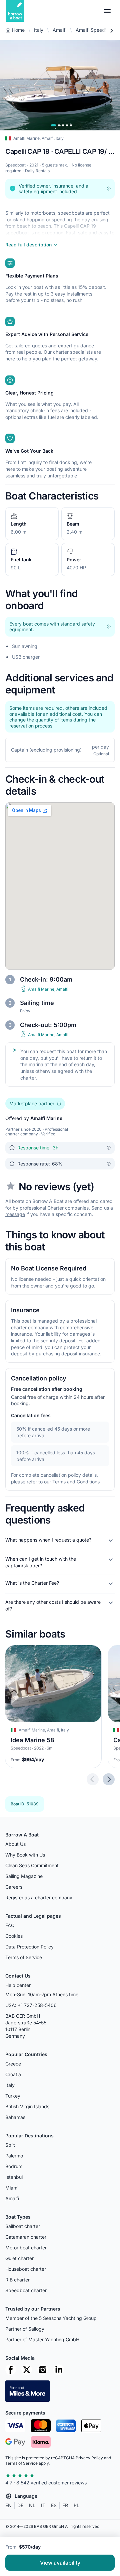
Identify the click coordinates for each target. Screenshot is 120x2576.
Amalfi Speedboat (95, 30)
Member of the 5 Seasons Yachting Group (51, 2318)
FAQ (10, 1925)
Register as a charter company (39, 1897)
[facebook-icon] (11, 2370)
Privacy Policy (89, 2458)
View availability (60, 2563)
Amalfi (59, 30)
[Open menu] (107, 11)
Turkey (13, 2096)
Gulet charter (19, 2258)
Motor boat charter (26, 2248)
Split (10, 2145)
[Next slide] (109, 1780)
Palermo (14, 2156)
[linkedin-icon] (59, 2370)
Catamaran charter (26, 2237)
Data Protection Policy (29, 1947)
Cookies (14, 1936)
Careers (14, 1887)
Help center (18, 1985)
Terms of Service (24, 1957)
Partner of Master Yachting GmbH (42, 2339)
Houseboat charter (26, 2269)
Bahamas (15, 2117)
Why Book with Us (25, 1855)
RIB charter (17, 2280)
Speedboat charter (26, 2290)
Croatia (13, 2074)
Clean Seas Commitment (32, 1865)
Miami (12, 2188)
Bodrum (14, 2166)
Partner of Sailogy (25, 2329)
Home (18, 30)
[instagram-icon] (43, 2370)
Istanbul (14, 2177)
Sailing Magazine (24, 1876)
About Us (15, 1844)
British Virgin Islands (27, 2106)
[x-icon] (27, 2370)
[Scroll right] (111, 31)
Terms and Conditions (76, 1482)
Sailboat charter (23, 2226)
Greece (13, 2064)
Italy (39, 30)
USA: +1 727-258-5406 (31, 2005)
